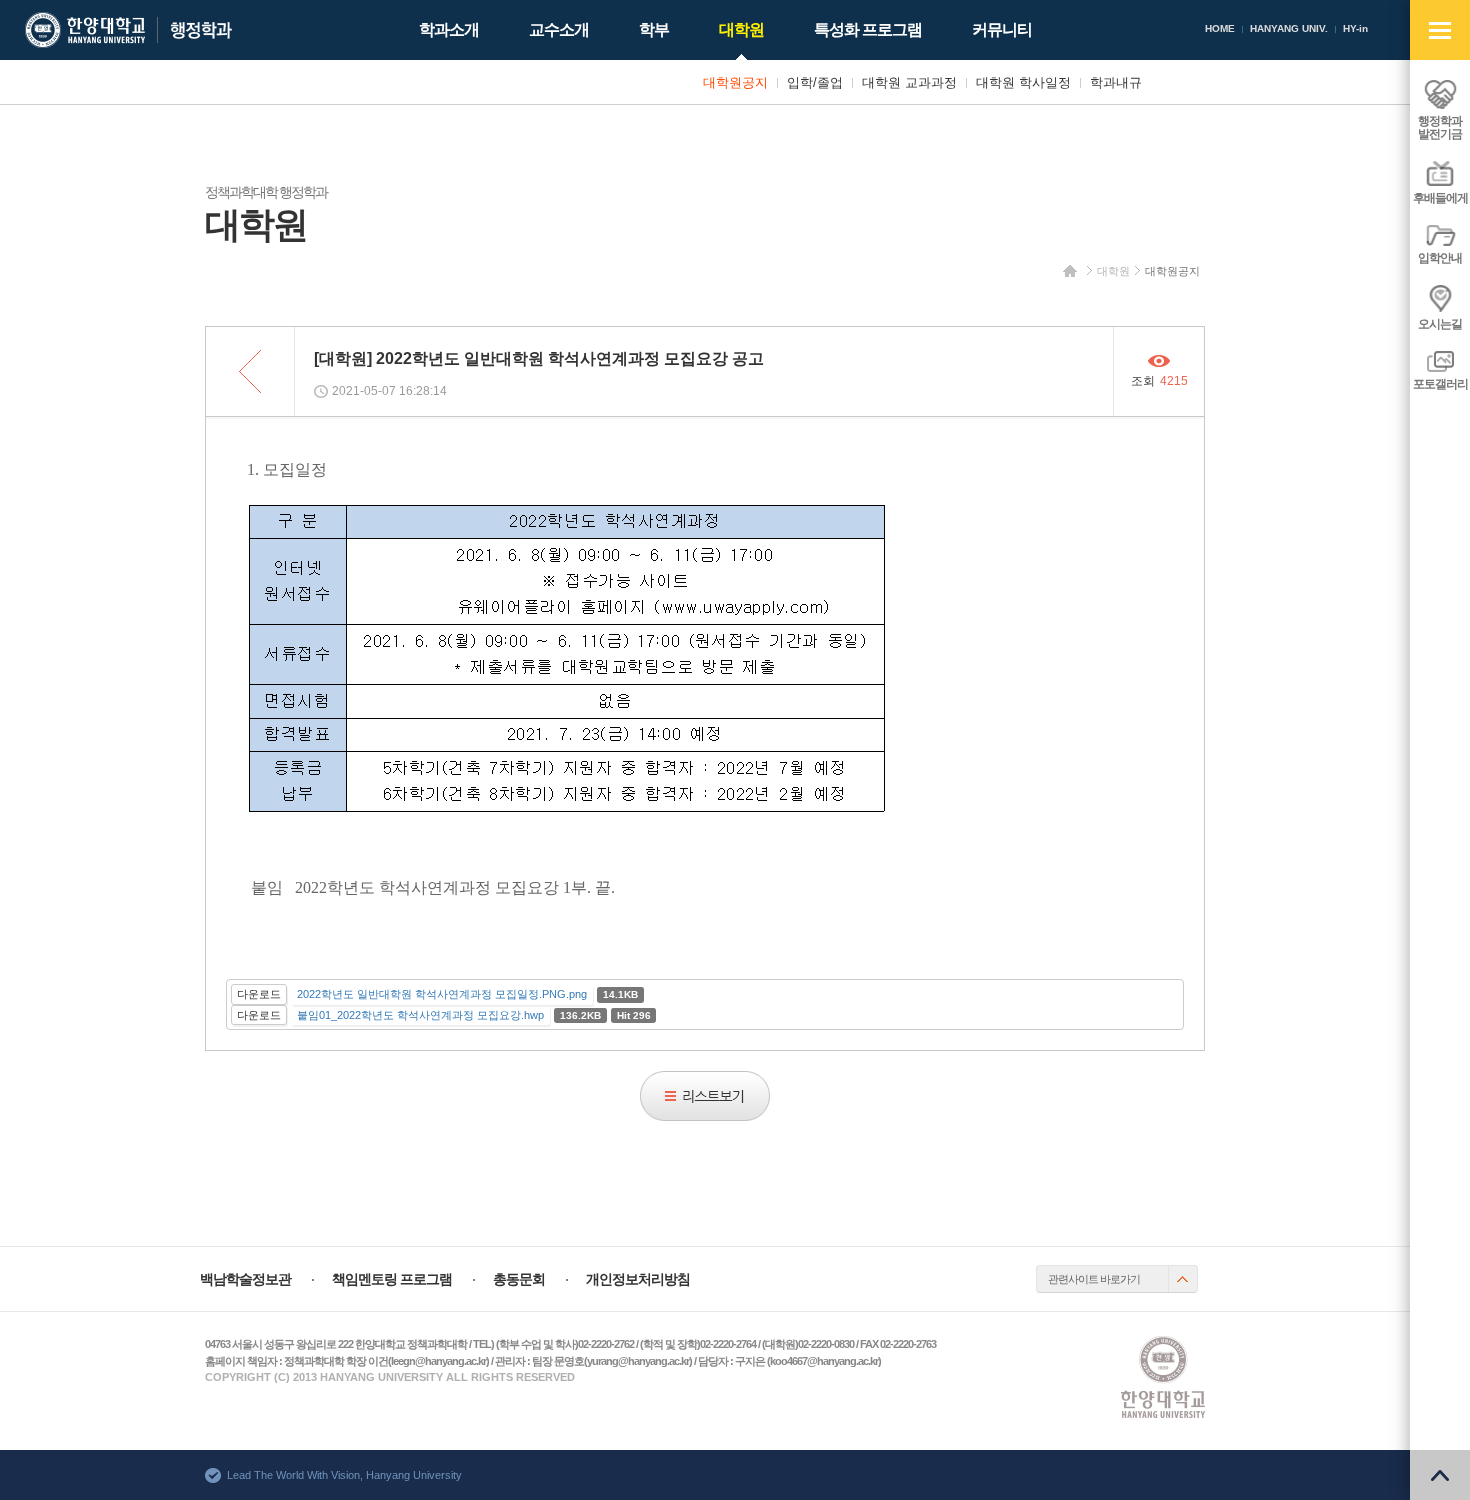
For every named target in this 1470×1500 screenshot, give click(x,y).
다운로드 (259, 994)
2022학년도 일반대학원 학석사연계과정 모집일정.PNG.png (442, 994)
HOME (1220, 28)
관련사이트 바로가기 (1094, 1279)
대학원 (1113, 271)
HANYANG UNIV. (1289, 28)
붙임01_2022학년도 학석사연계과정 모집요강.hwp (420, 1015)
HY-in (1355, 28)
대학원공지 (1172, 271)
